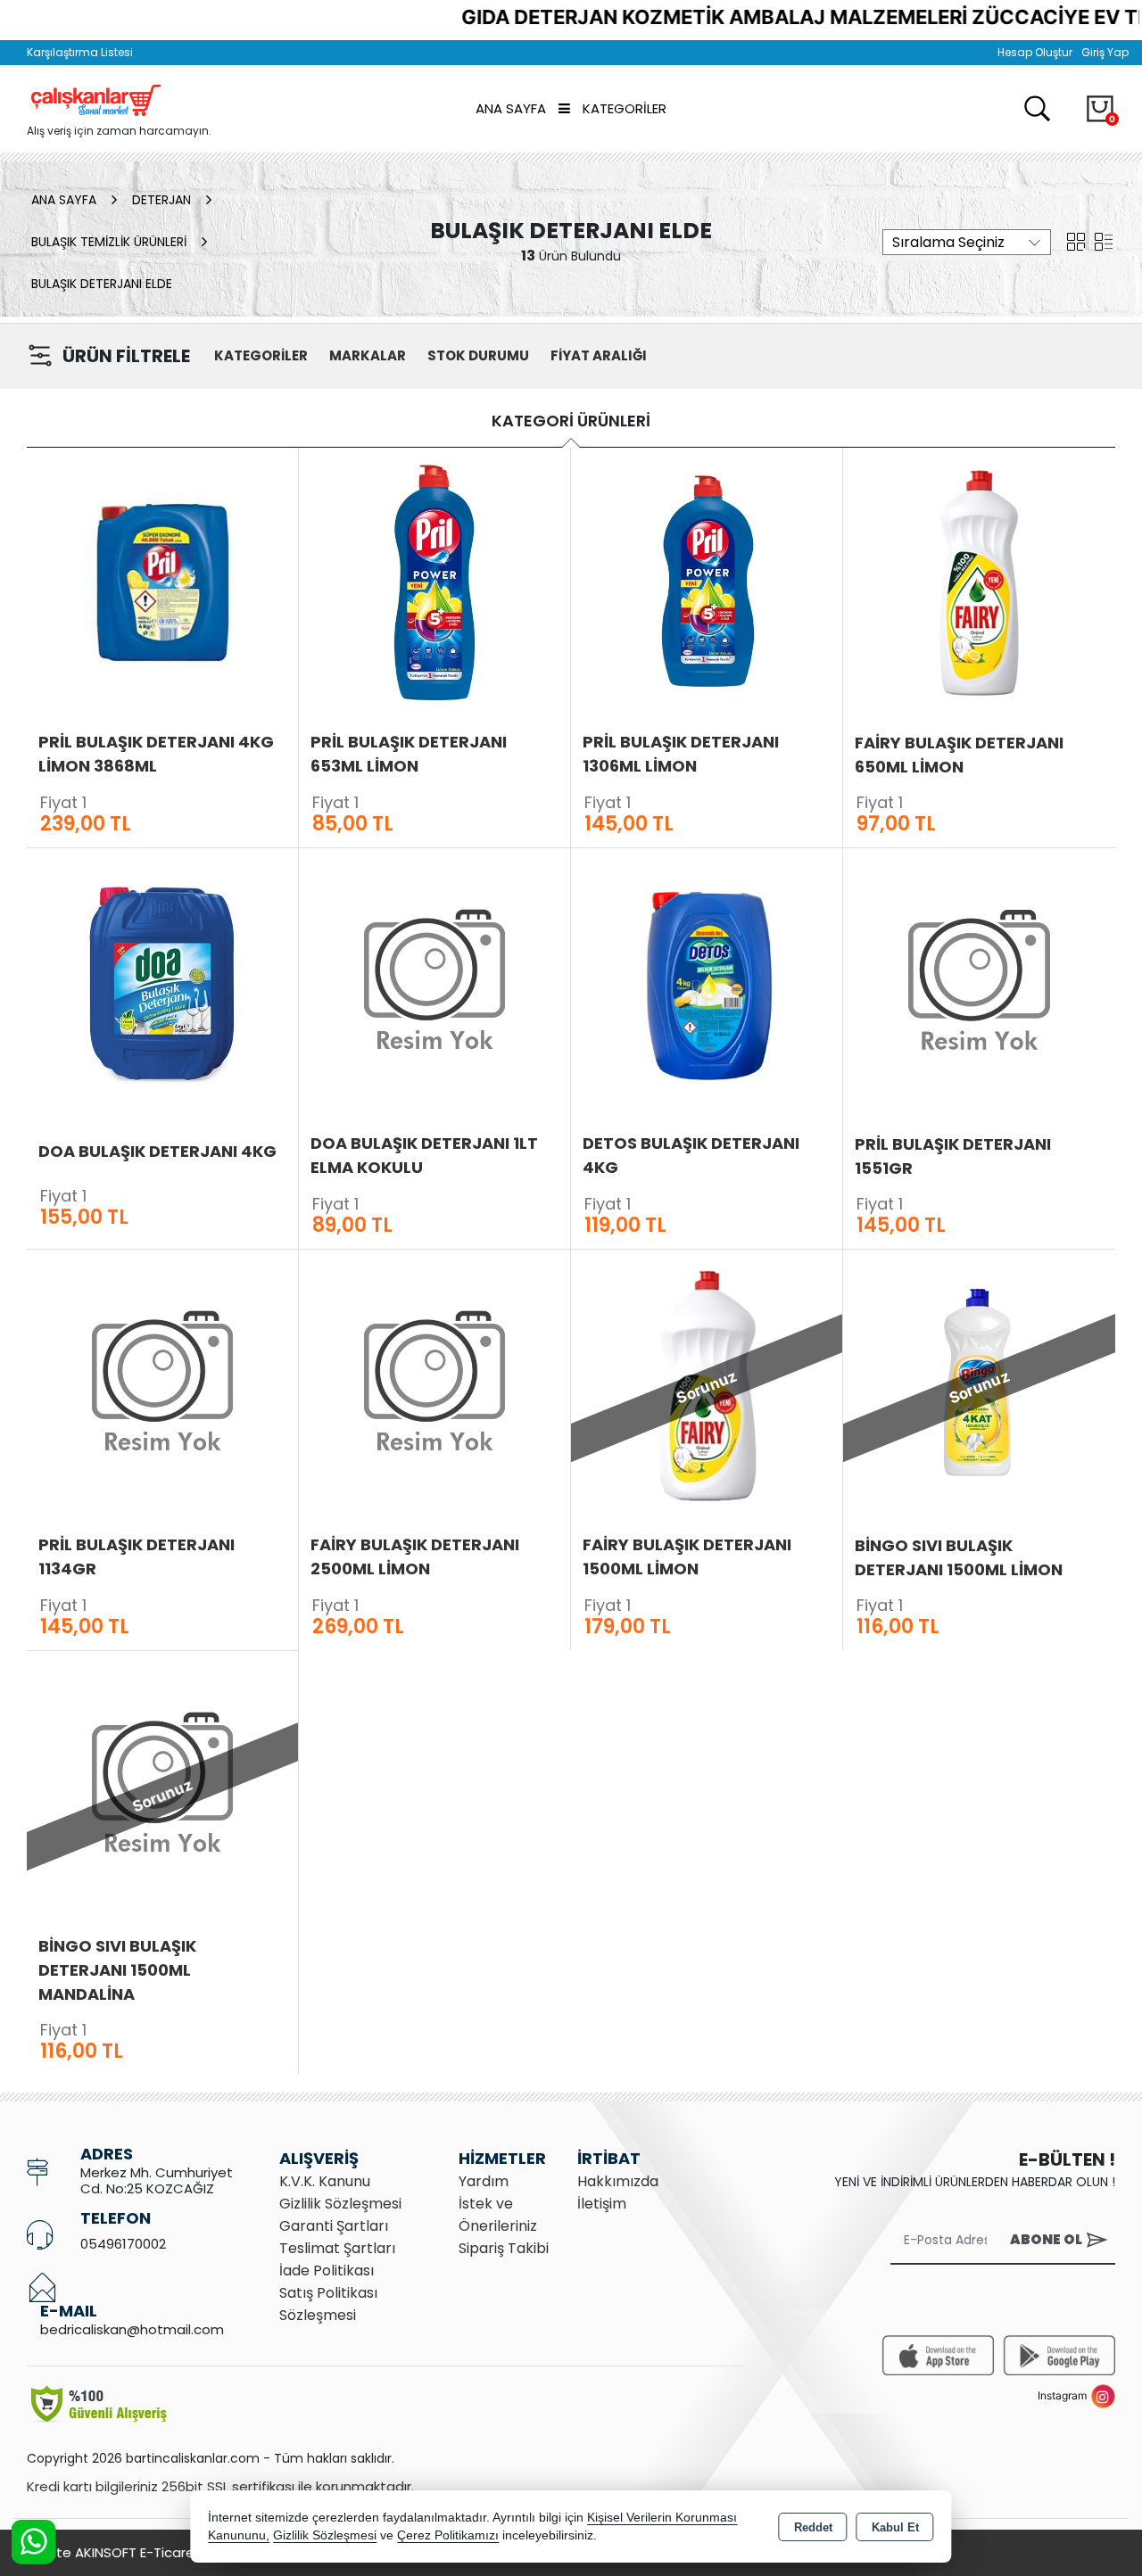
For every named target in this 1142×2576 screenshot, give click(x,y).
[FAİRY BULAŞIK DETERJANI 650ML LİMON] (979, 582)
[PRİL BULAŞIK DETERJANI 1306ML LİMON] (707, 581)
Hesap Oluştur (1035, 52)
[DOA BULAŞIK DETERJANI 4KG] (162, 982)
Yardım (484, 2181)
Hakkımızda (618, 2181)
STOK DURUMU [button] (478, 355)
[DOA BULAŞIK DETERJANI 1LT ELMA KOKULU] (434, 982)
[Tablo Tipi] (1104, 240)
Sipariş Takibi (504, 2248)
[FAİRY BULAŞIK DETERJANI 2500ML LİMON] (434, 1383)
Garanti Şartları (334, 2226)
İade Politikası (327, 2271)
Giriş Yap (1105, 52)
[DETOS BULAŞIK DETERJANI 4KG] (707, 982)
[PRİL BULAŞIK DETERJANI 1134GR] (162, 1383)
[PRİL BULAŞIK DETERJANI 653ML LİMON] (434, 581)
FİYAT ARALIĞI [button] (599, 355)
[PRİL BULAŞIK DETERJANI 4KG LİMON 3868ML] (162, 581)
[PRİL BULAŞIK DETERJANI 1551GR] (979, 983)
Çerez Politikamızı (448, 2535)
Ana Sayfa (511, 108)
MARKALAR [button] (368, 355)
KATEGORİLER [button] (261, 355)
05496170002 (123, 2244)
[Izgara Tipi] (1076, 240)
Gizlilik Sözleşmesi (340, 2204)
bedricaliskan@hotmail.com (132, 2329)
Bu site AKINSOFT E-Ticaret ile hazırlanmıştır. (170, 2552)
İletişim (602, 2204)
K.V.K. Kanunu (325, 2181)
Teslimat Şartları (337, 2248)
